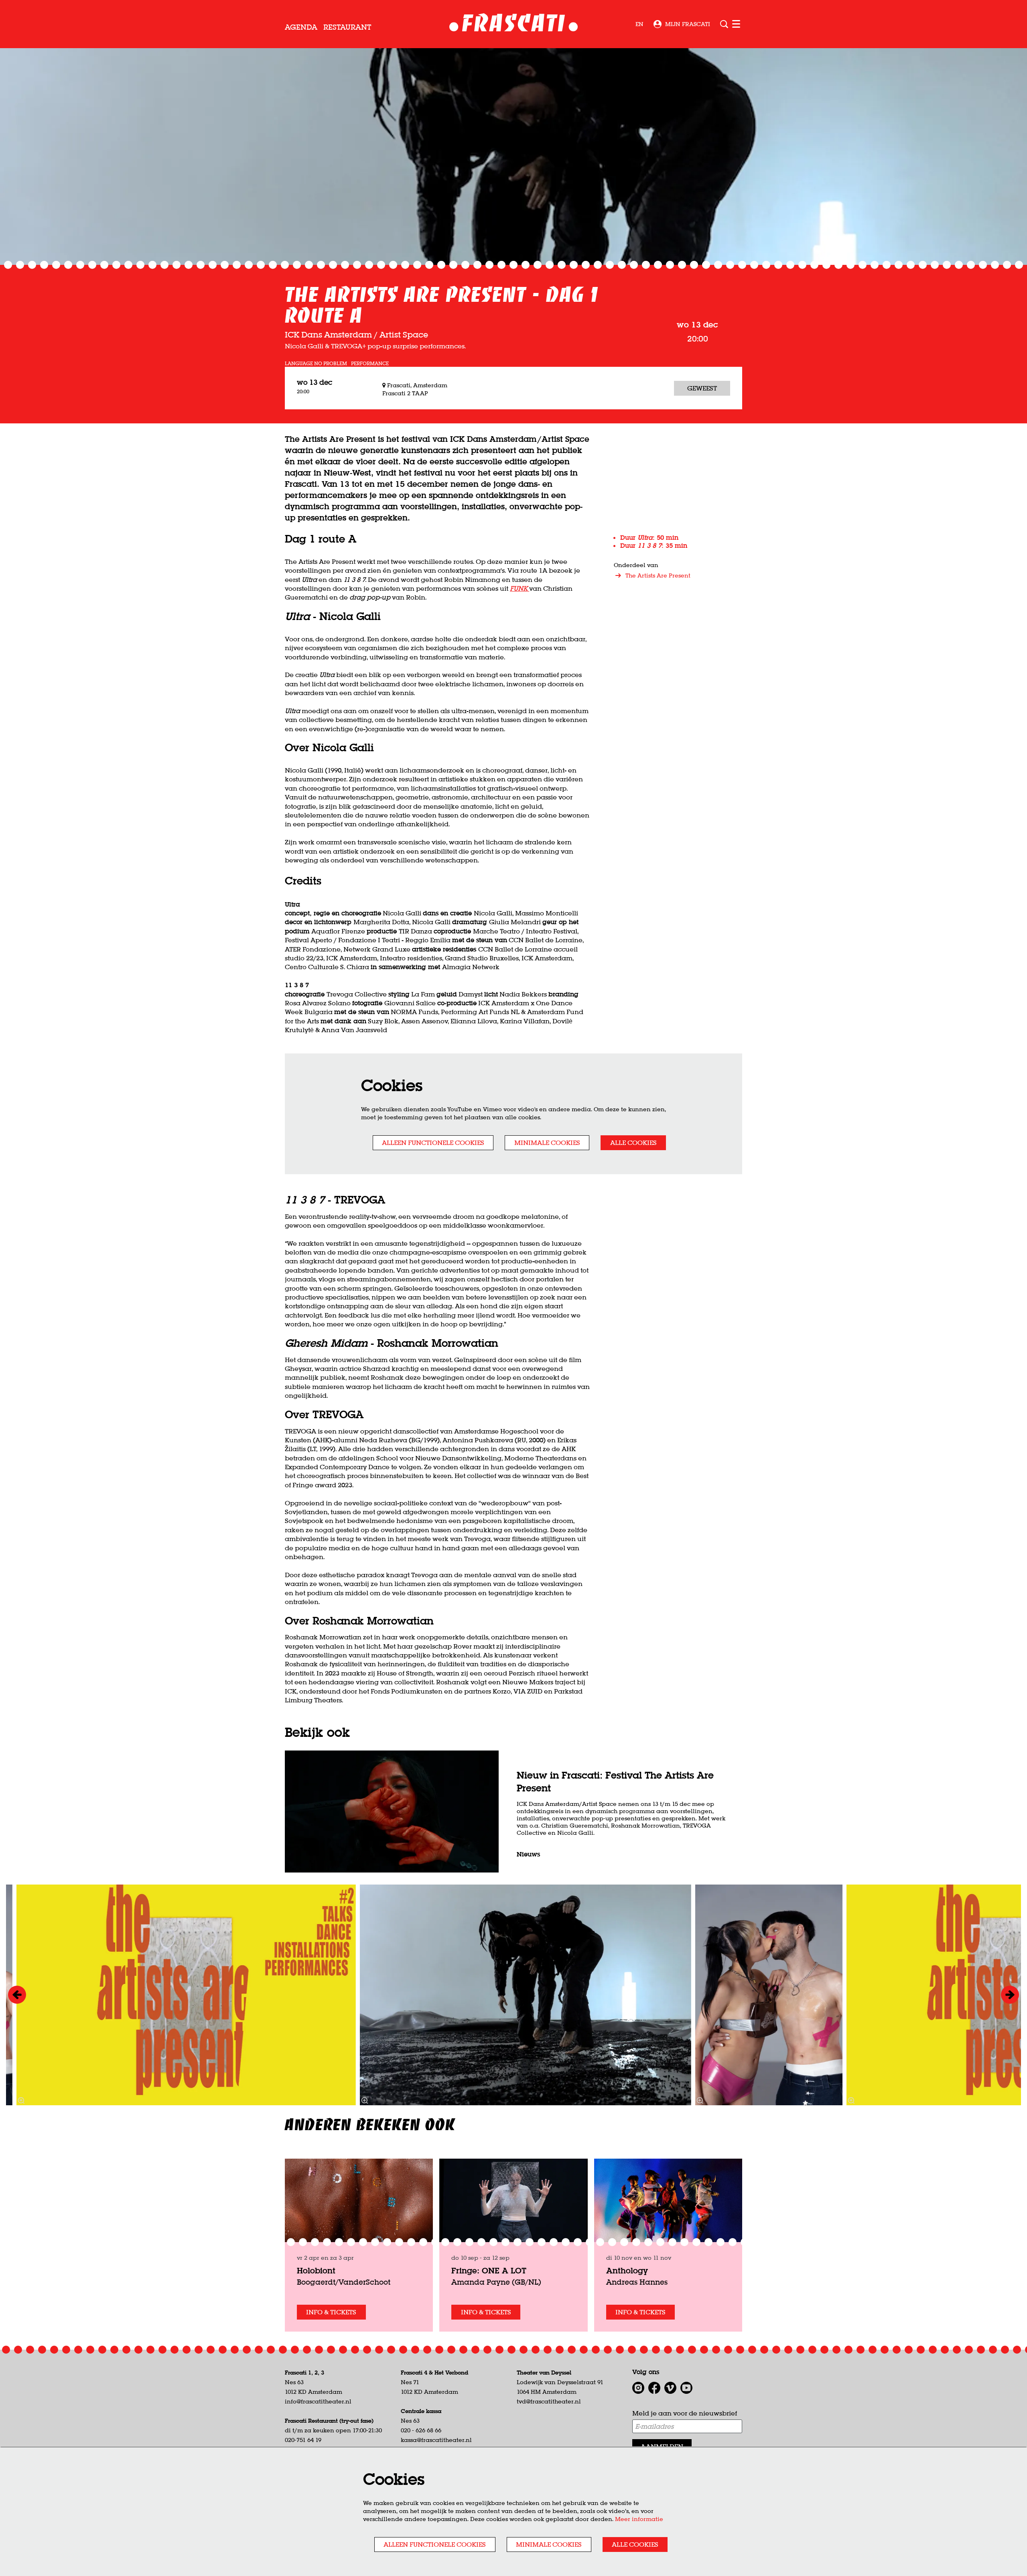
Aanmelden (662, 2446)
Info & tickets (331, 2312)
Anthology (627, 2270)
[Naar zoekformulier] (724, 24)
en (639, 24)
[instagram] (638, 2388)
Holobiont (316, 2270)
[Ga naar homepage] (514, 24)
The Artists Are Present (658, 575)
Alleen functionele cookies (433, 1143)
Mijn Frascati (688, 24)
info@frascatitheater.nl (318, 2401)
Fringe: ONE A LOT (489, 2270)
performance (370, 364)
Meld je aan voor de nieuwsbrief (685, 2413)
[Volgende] (1010, 1995)
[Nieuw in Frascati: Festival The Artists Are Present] (392, 1812)
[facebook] (654, 2388)
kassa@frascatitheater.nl (436, 2440)
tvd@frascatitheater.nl (549, 2401)
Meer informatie (639, 2519)
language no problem (316, 364)
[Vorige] (17, 1995)
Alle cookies (633, 1143)
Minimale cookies (547, 1143)
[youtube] (686, 2388)
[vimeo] (670, 2388)
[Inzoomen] (365, 2100)
